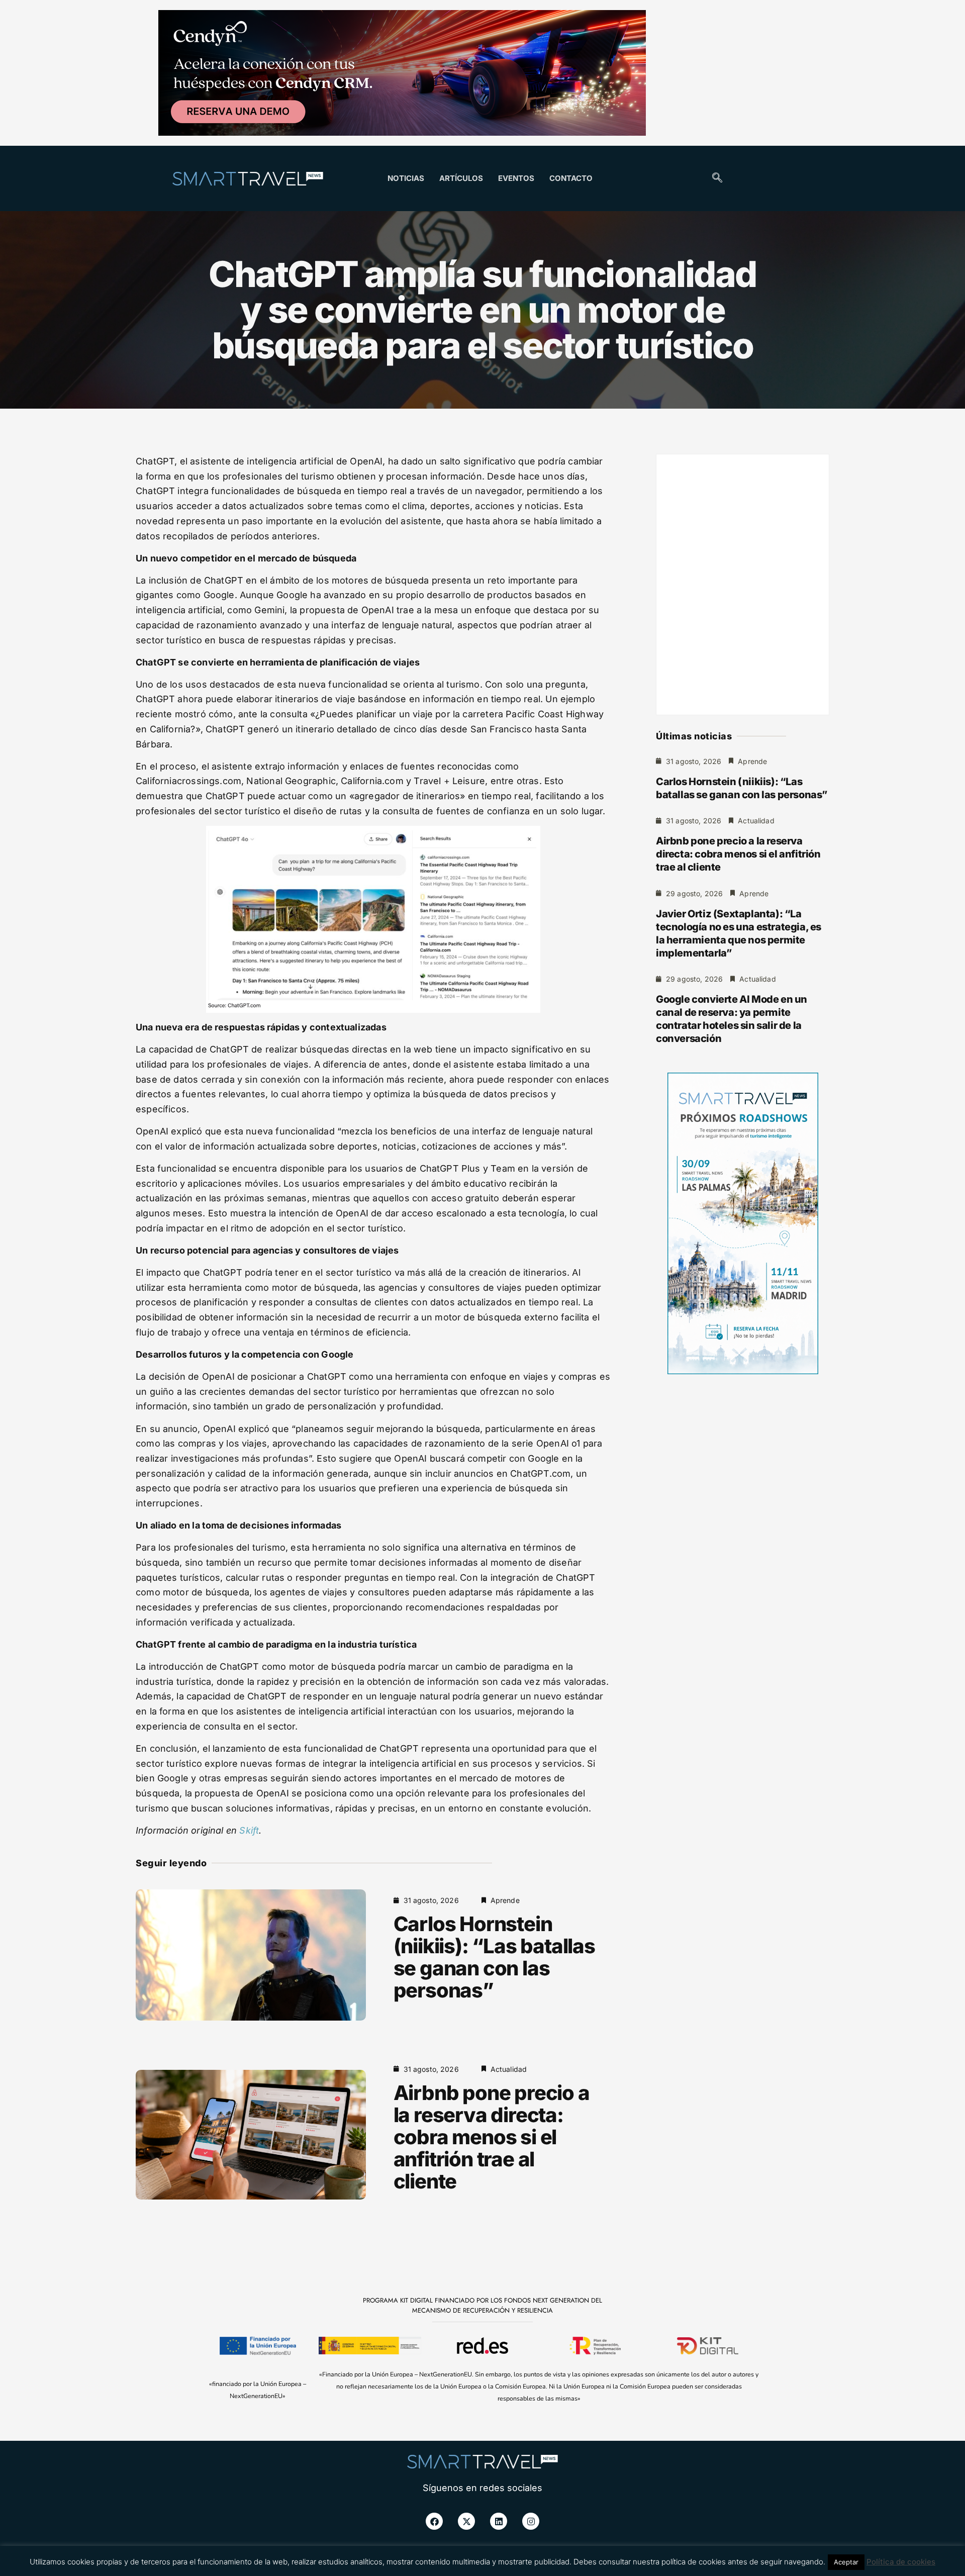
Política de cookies (901, 2562)
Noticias (406, 178)
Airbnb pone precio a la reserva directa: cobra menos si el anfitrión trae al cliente (492, 2137)
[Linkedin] (499, 2521)
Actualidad (509, 2069)
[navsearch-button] (717, 178)
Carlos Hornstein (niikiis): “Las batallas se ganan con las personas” (494, 1957)
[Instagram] (531, 2521)
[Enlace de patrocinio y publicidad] (402, 74)
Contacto (571, 178)
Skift (249, 1830)
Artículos (461, 178)
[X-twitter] (466, 2521)
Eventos (516, 178)
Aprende (505, 1900)
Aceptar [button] (846, 2562)
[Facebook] (434, 2521)
